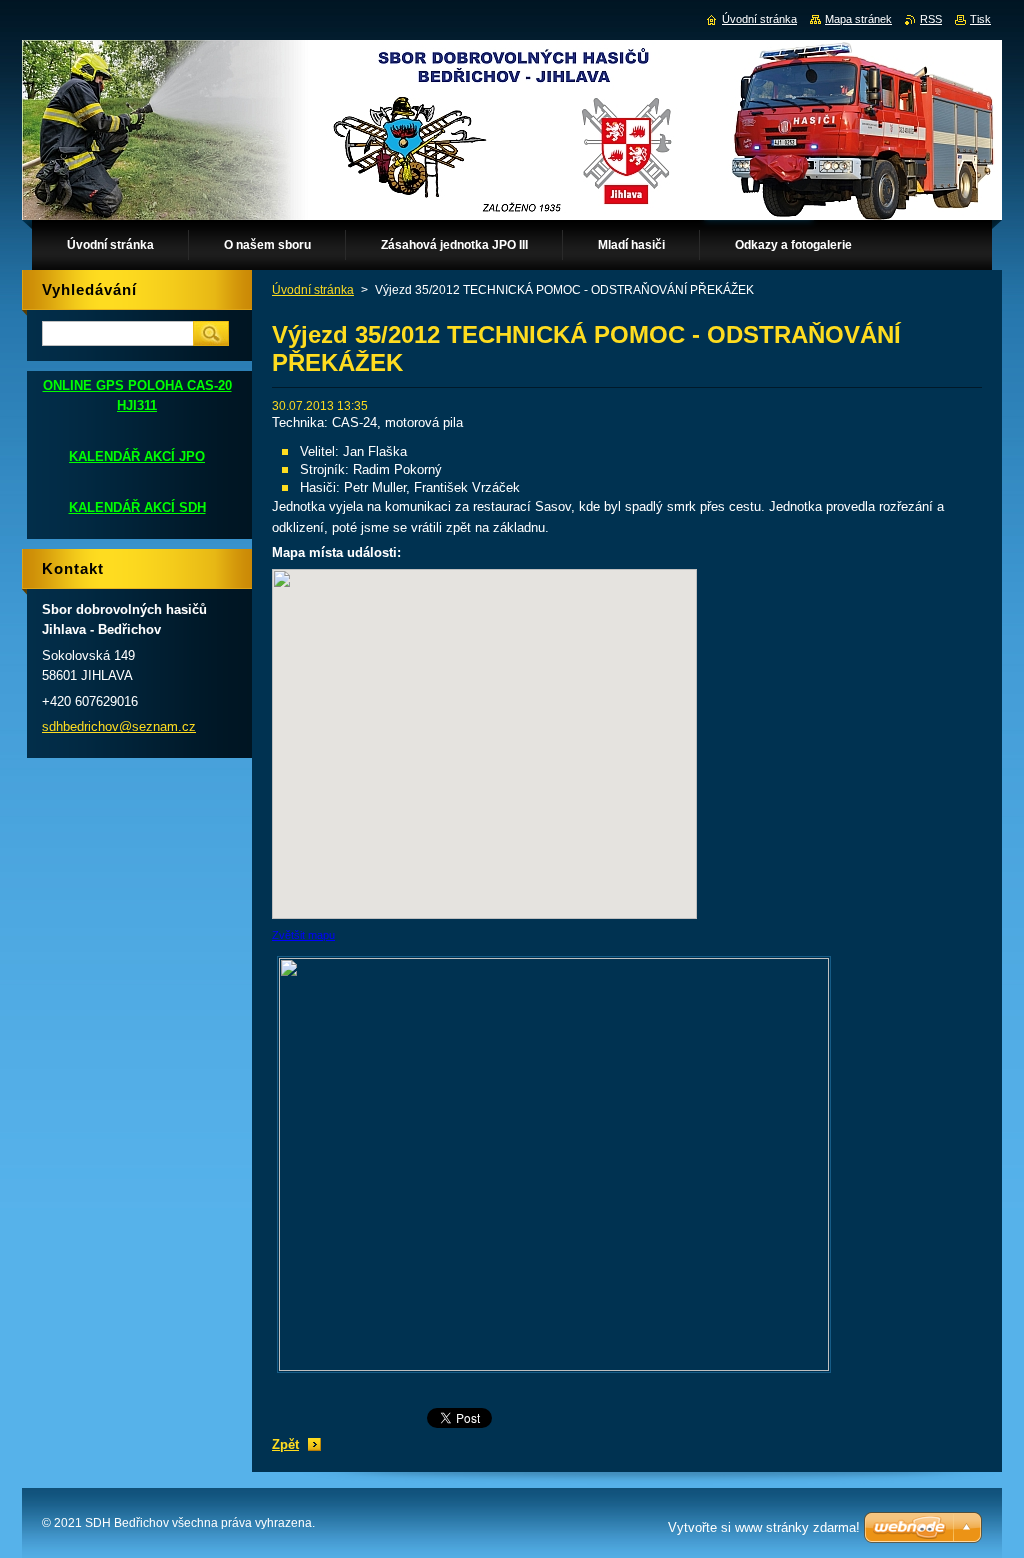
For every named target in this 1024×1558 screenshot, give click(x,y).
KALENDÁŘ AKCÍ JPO (137, 456)
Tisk (980, 19)
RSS (931, 19)
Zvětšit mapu (303, 935)
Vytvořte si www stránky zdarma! (764, 1527)
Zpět (285, 1444)
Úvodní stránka (313, 290)
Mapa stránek (858, 19)
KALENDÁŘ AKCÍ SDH (137, 507)
